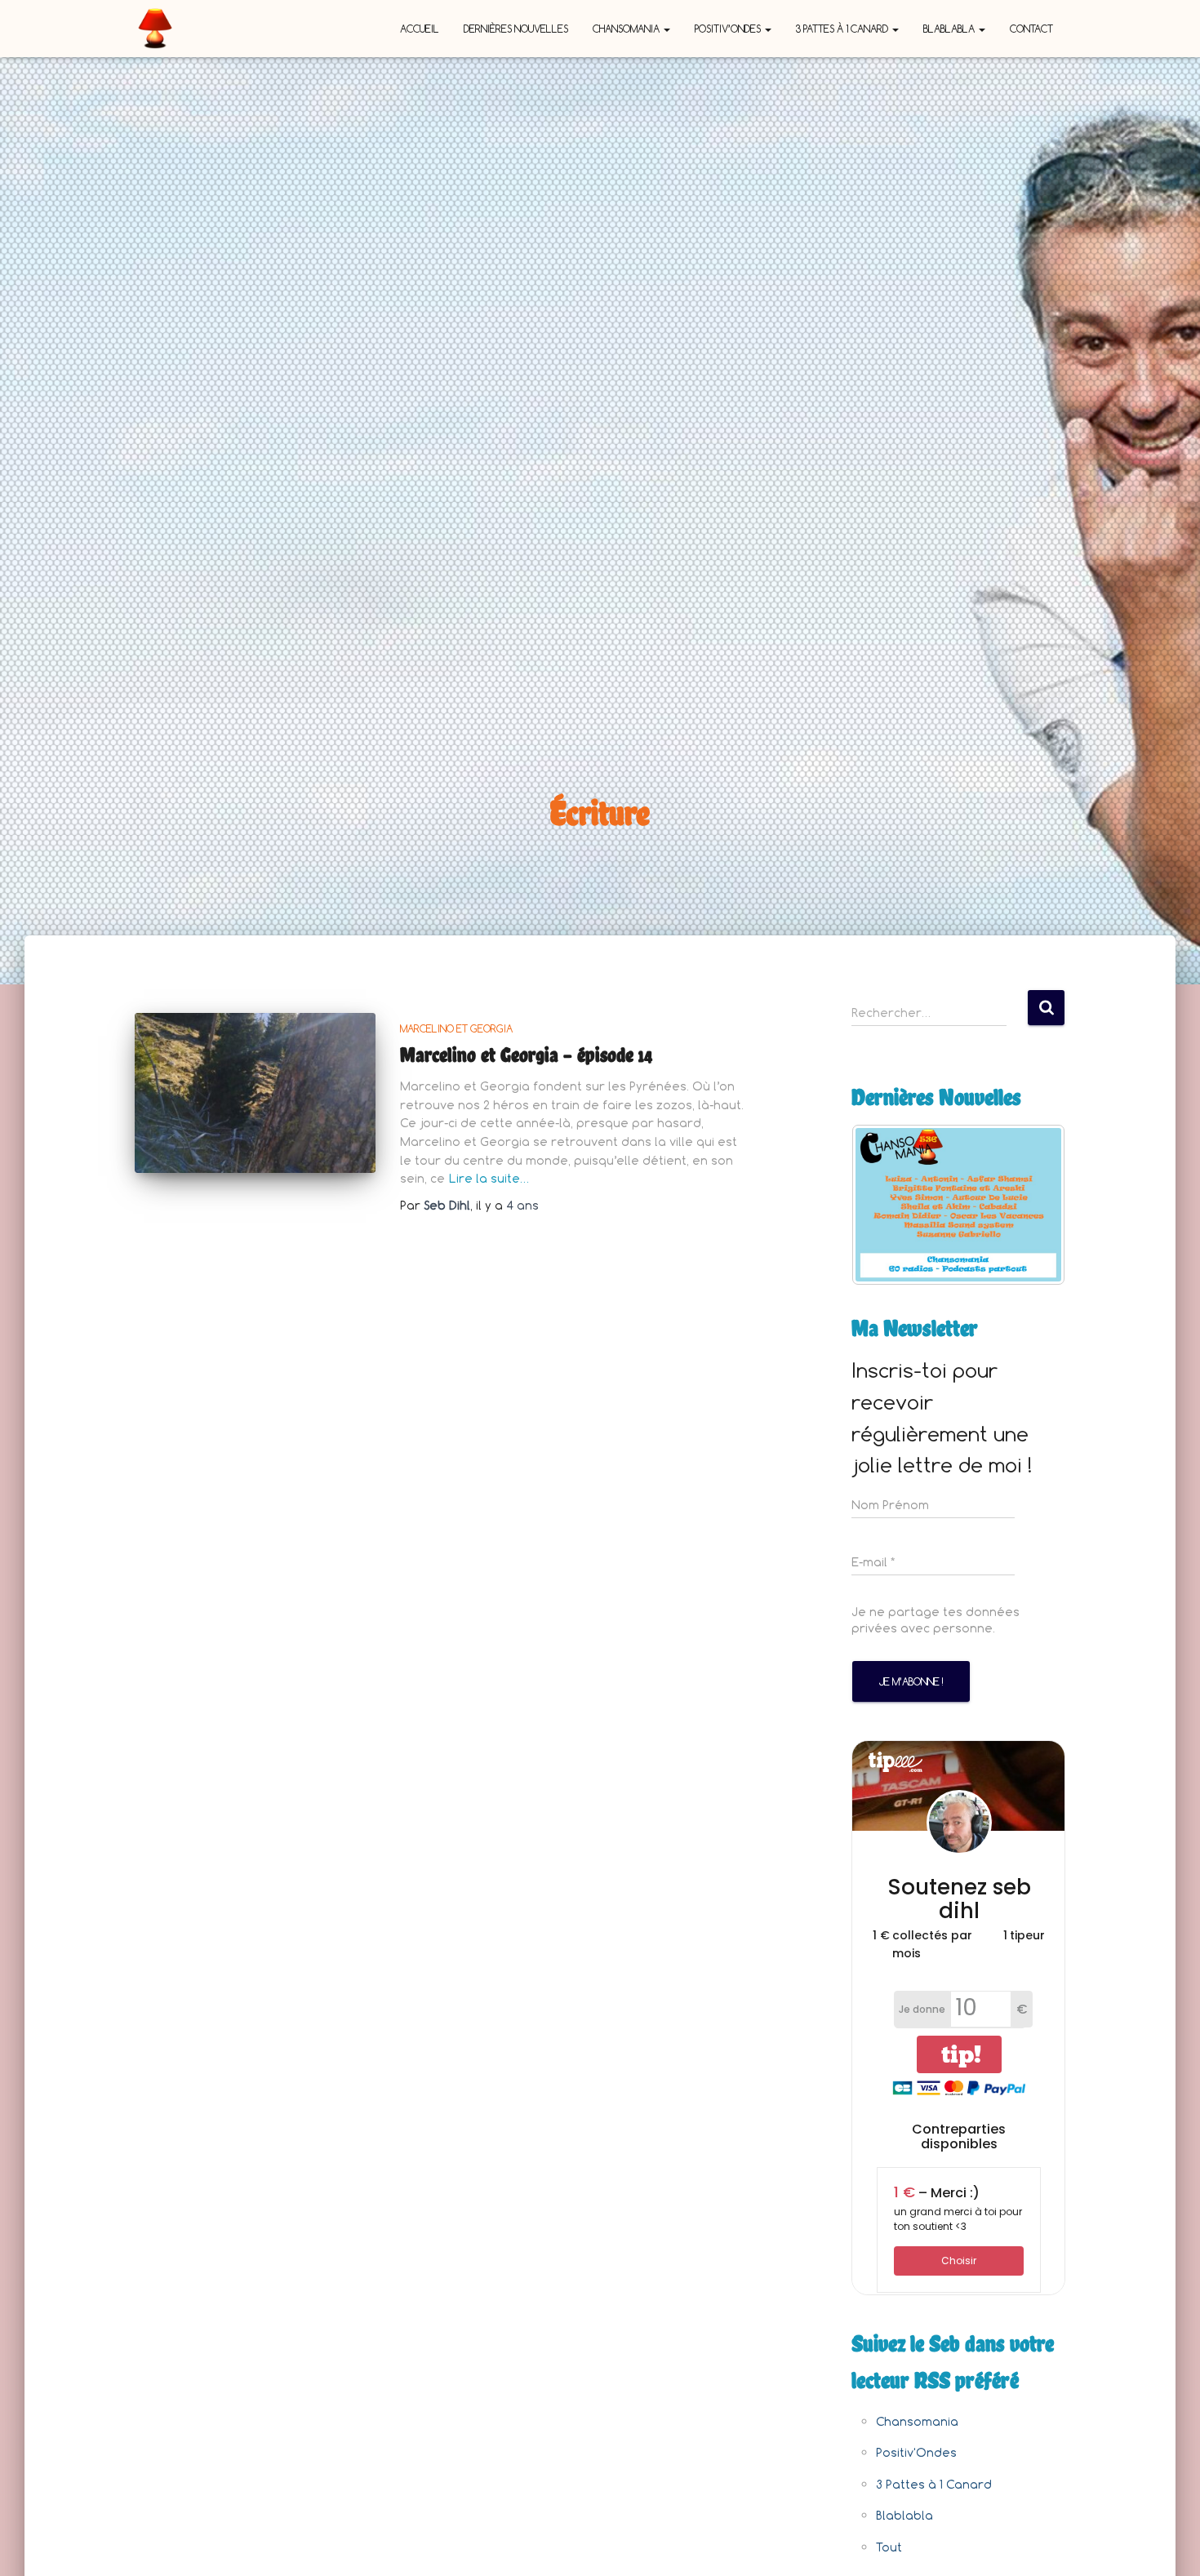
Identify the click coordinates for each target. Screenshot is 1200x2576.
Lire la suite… (489, 1178)
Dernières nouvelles (516, 29)
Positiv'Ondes (916, 2452)
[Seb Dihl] (155, 29)
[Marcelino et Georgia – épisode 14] (255, 1093)
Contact (1031, 29)
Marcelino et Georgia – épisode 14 (526, 1055)
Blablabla (950, 29)
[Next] (1031, 1205)
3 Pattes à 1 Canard (843, 29)
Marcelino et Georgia (456, 1028)
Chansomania (627, 29)
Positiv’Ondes (729, 29)
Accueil (420, 29)
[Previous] (886, 1205)
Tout (889, 2547)
